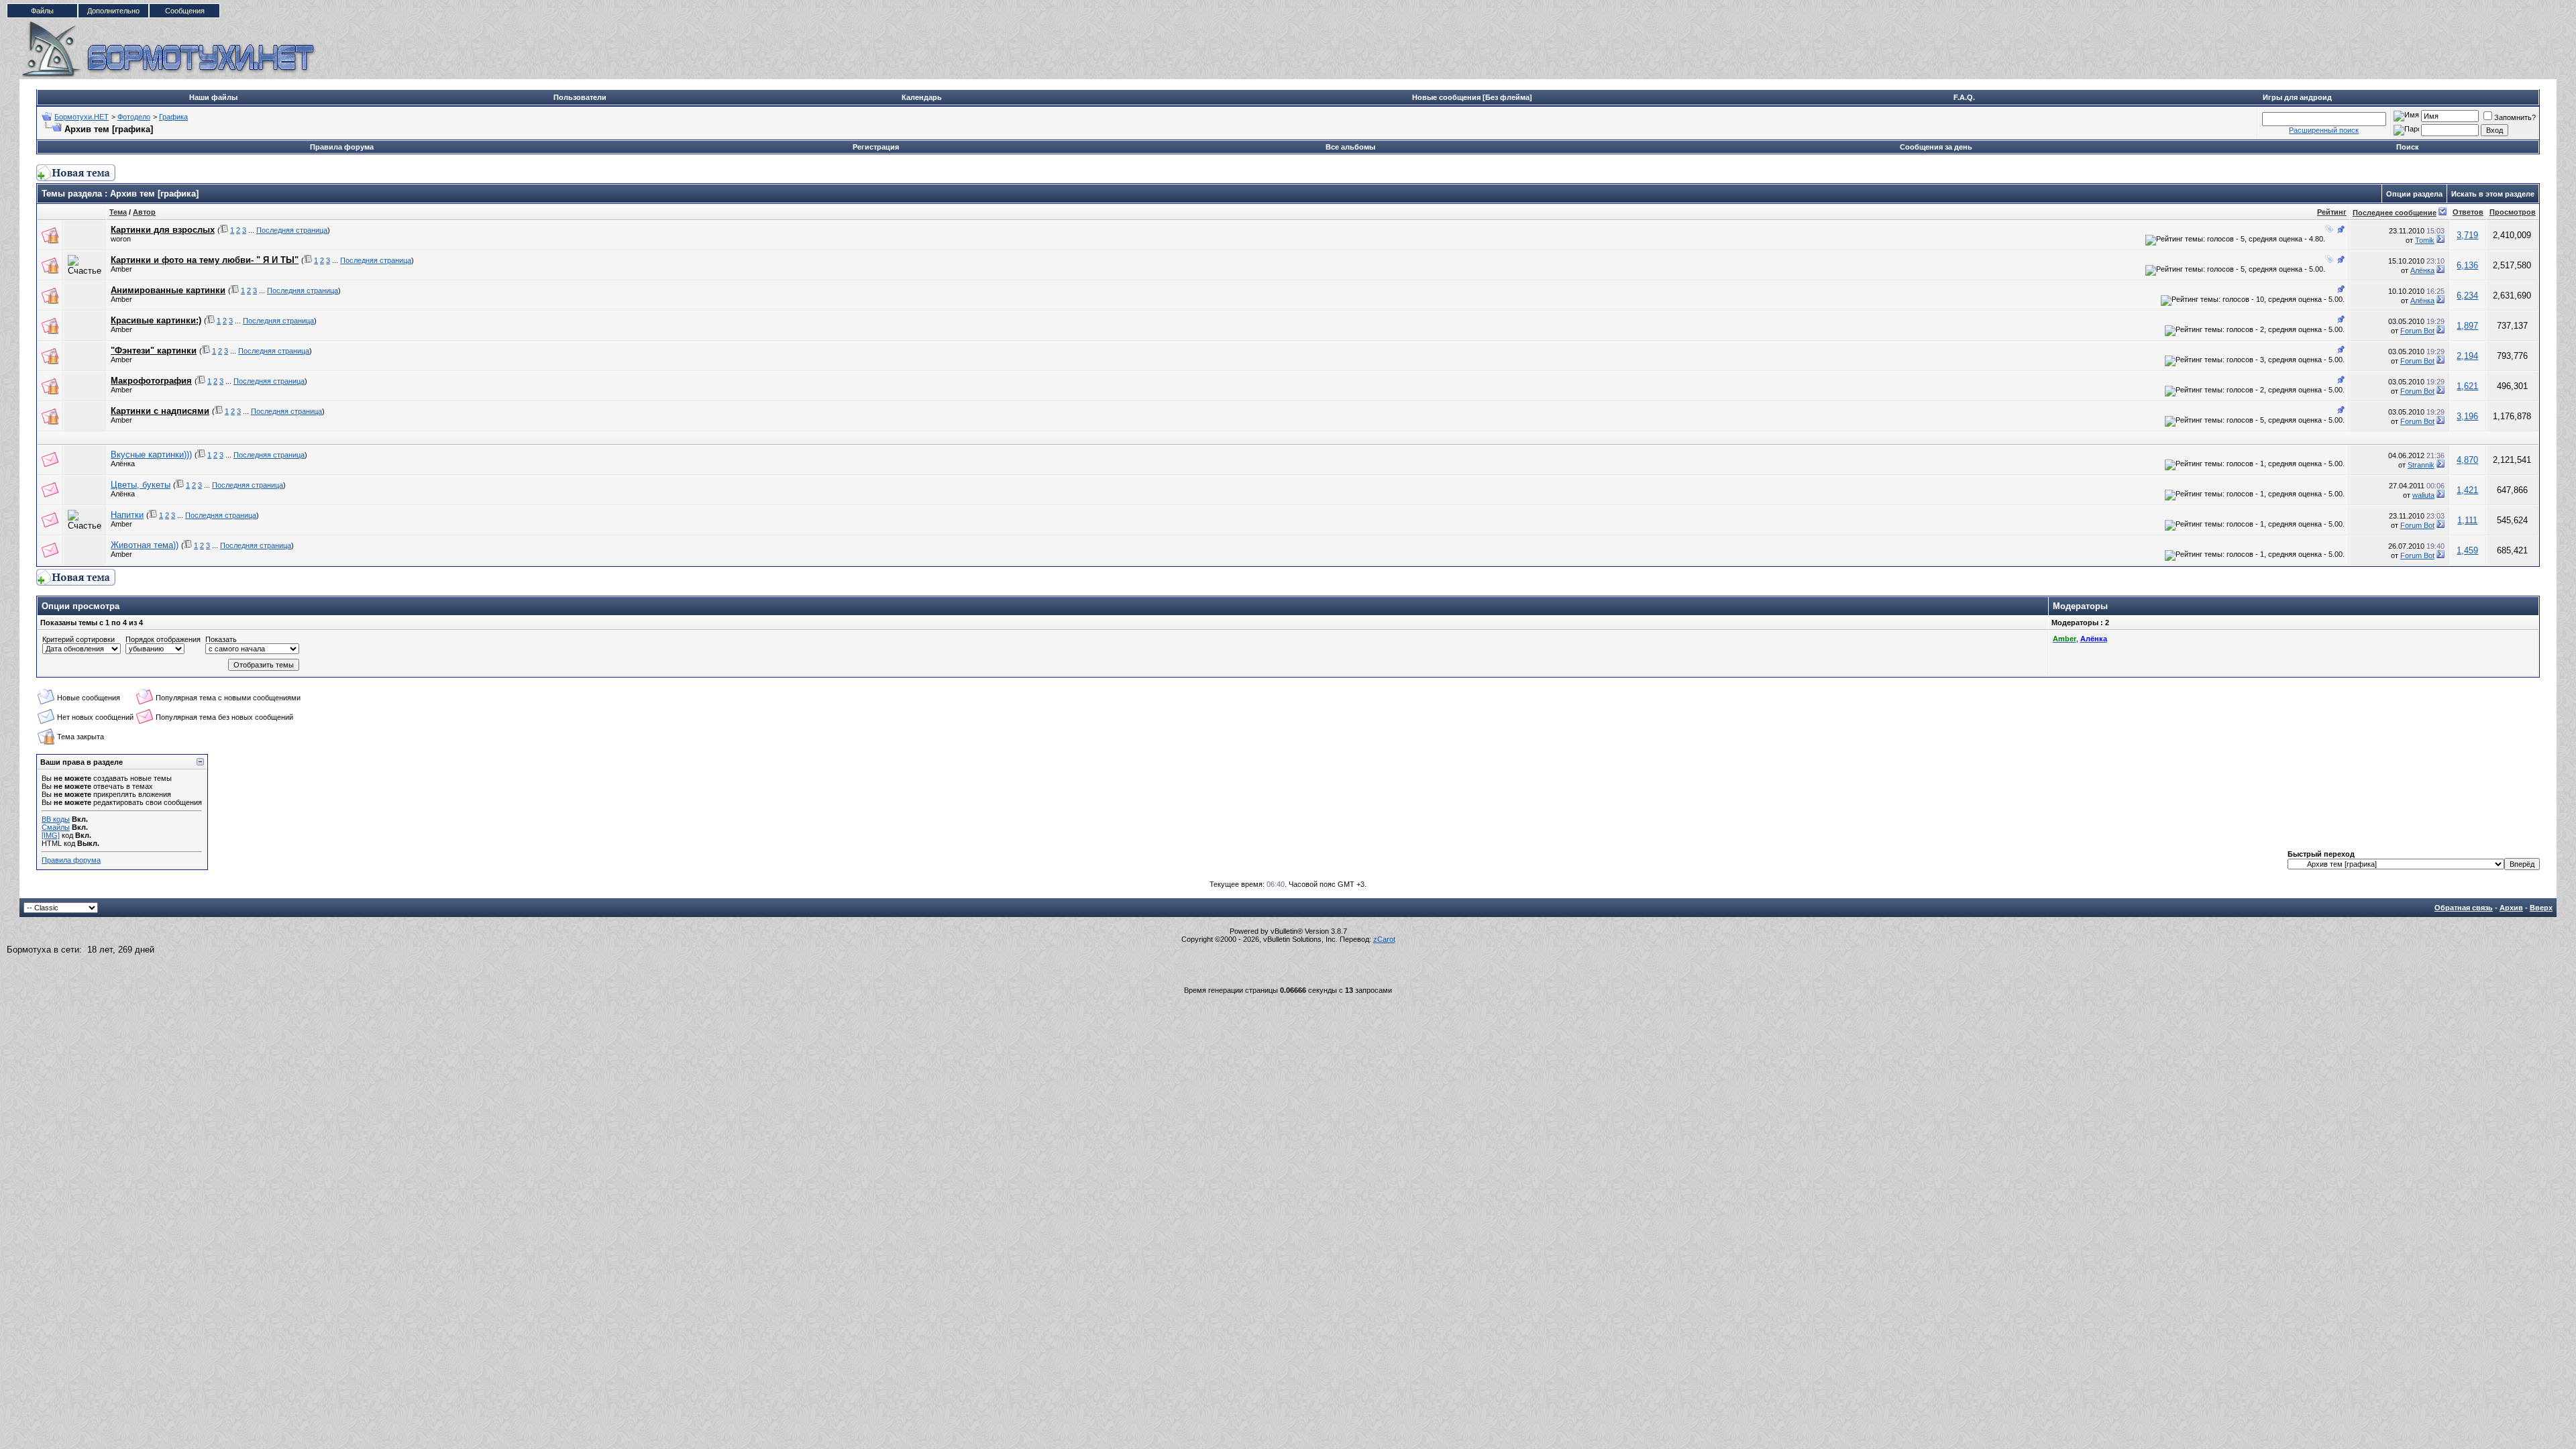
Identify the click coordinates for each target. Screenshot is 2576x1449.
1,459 (2467, 550)
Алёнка (2422, 270)
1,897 (2467, 326)
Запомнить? (2515, 117)
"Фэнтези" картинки (154, 351)
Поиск (2408, 147)
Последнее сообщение (2395, 213)
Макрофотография (151, 381)
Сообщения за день (1936, 147)
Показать (221, 639)
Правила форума (342, 147)
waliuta (2423, 495)
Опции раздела (2414, 194)
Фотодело (134, 117)
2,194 (2467, 356)
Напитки (127, 515)
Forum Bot (2417, 331)
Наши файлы (213, 97)
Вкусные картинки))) (151, 454)
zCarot (1384, 939)
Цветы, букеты (141, 485)
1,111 (2467, 520)
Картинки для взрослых (163, 230)
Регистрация (876, 147)
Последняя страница (292, 230)
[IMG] (51, 835)
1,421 (2467, 490)
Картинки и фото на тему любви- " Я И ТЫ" (205, 260)
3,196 (2467, 416)
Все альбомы (1350, 147)
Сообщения (185, 11)
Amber (121, 269)
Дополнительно (113, 11)
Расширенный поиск (2324, 130)
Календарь (922, 97)
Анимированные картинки (168, 290)
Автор (144, 212)
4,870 (2467, 460)
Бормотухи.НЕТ (82, 117)
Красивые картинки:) (156, 320)
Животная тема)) (145, 545)
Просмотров (2513, 212)
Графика (173, 117)
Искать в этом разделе (2493, 194)
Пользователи (580, 97)
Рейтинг (2332, 212)
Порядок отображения (163, 639)
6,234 (2467, 296)
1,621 (2467, 386)
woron (121, 239)
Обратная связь (2464, 908)
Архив (2511, 908)
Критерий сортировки (78, 639)
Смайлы (56, 827)
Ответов (2468, 212)
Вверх (2541, 908)
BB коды (56, 819)
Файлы (42, 11)
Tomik (2425, 240)
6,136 (2467, 265)
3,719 (2467, 235)
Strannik (2421, 465)
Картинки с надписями (160, 411)
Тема (118, 212)
